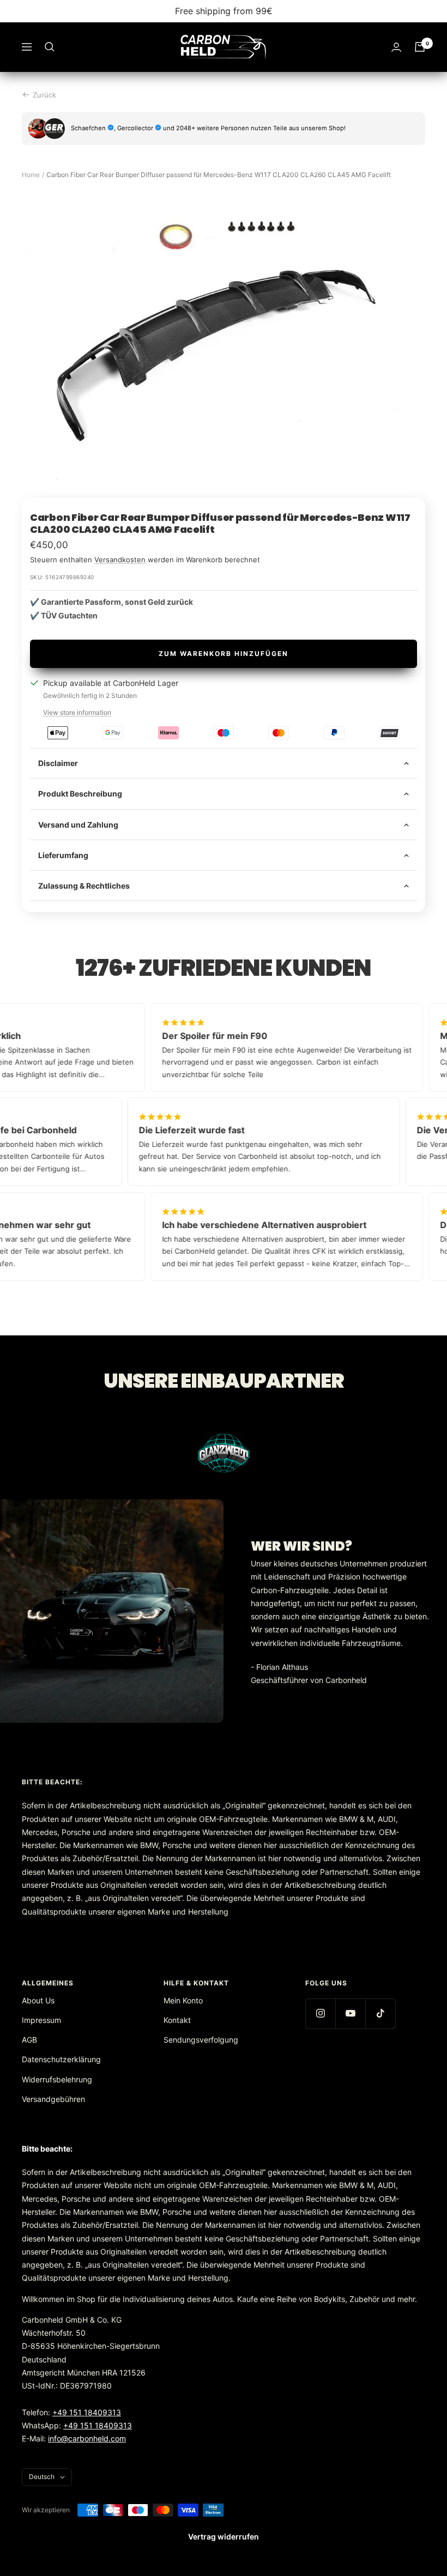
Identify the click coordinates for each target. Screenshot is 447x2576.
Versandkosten (120, 560)
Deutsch (42, 2477)
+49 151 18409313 (87, 2412)
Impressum (41, 2020)
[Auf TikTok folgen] (380, 2013)
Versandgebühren (53, 2099)
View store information (77, 712)
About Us (38, 2000)
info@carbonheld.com (87, 2438)
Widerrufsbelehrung (57, 2079)
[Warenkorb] (420, 47)
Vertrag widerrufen (224, 2536)
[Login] (396, 47)
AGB (29, 2040)
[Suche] (50, 47)
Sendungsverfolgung (201, 2040)
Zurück (44, 95)
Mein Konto (183, 2000)
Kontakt (177, 2020)
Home (31, 175)
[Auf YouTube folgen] (350, 2013)
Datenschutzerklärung (61, 2059)
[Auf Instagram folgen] (320, 2013)
